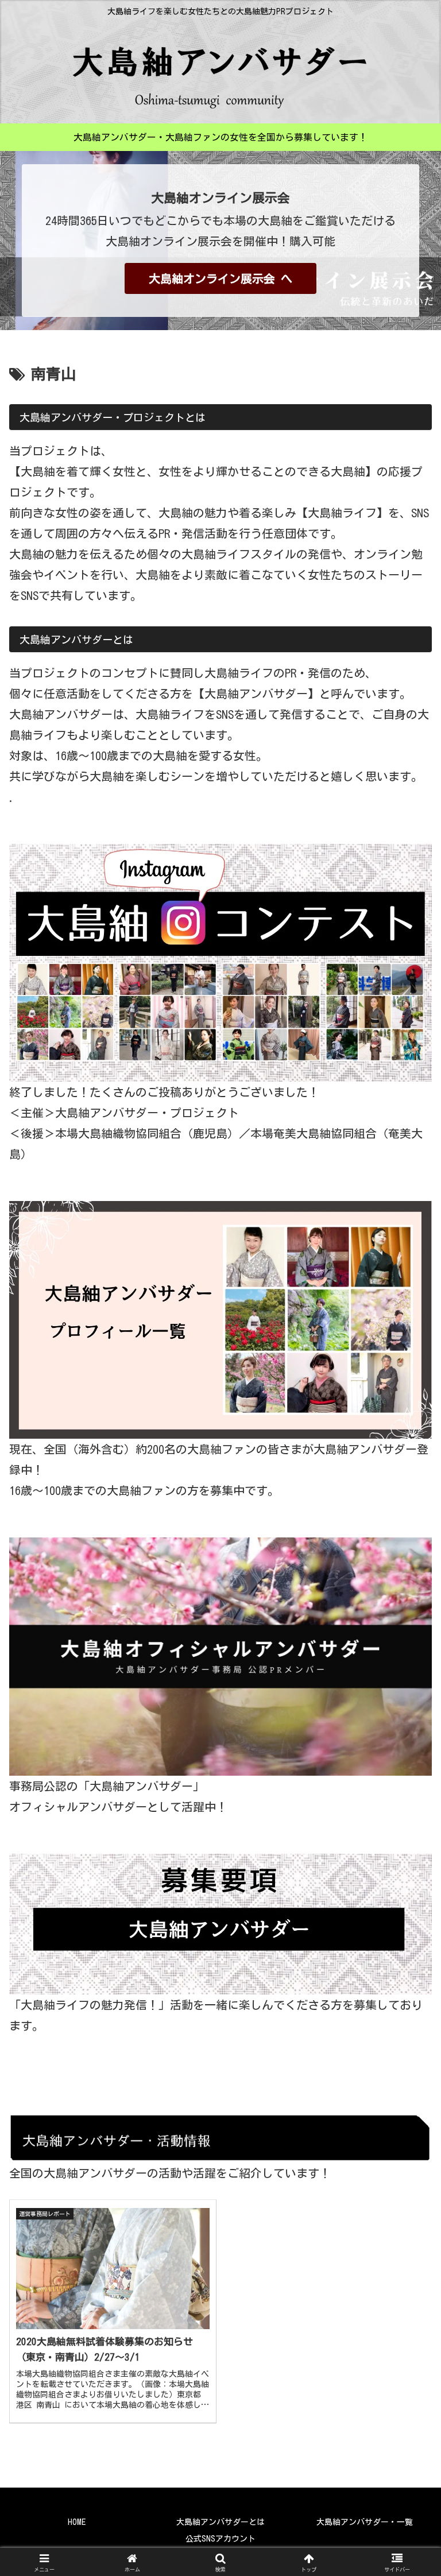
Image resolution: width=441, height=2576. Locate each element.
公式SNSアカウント (220, 2539)
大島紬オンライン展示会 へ (220, 278)
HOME (77, 2522)
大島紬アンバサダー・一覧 (365, 2522)
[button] (407, 1914)
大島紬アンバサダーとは (220, 2522)
